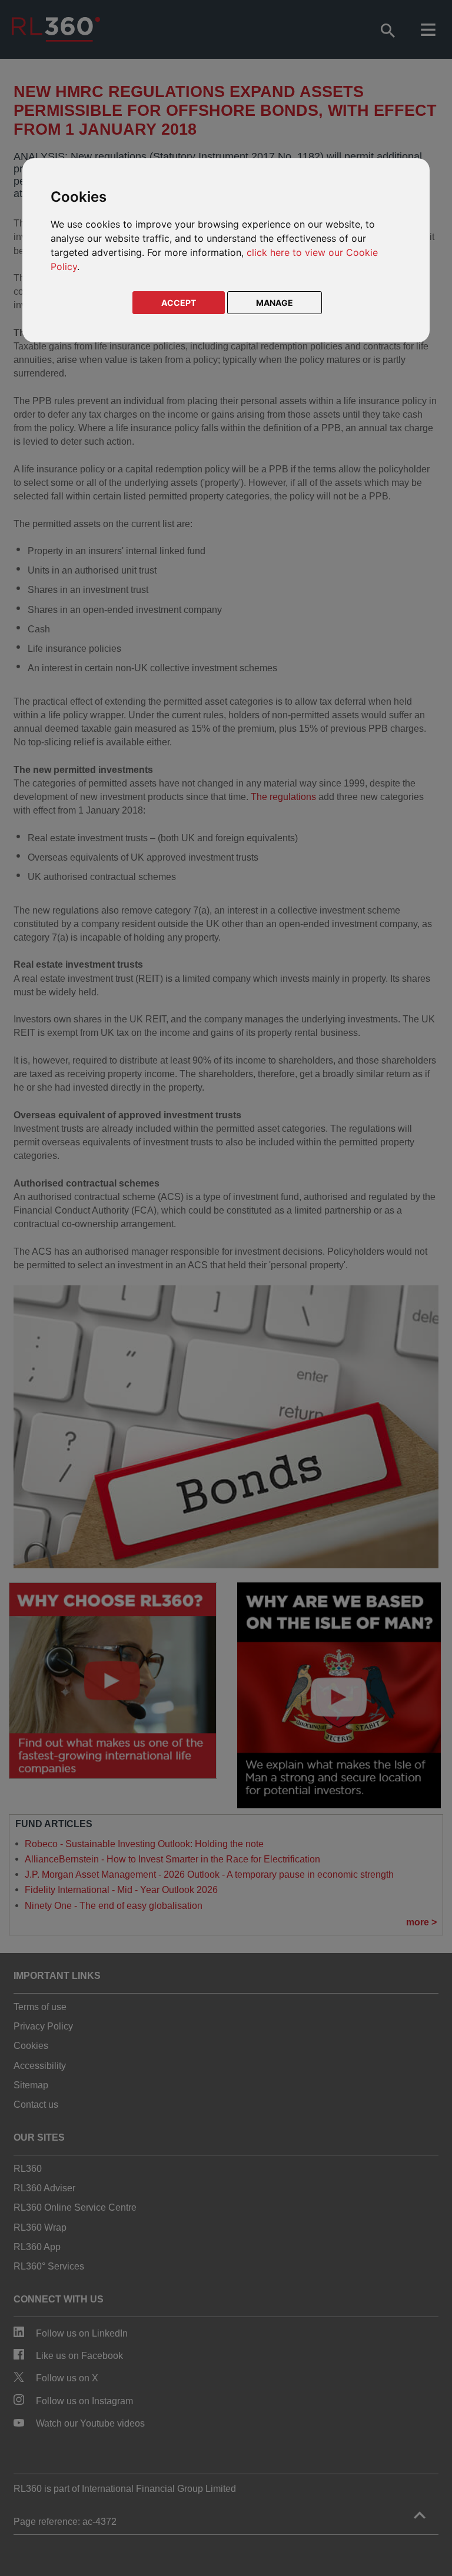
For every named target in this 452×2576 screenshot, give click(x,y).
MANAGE (275, 303)
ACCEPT (179, 303)
